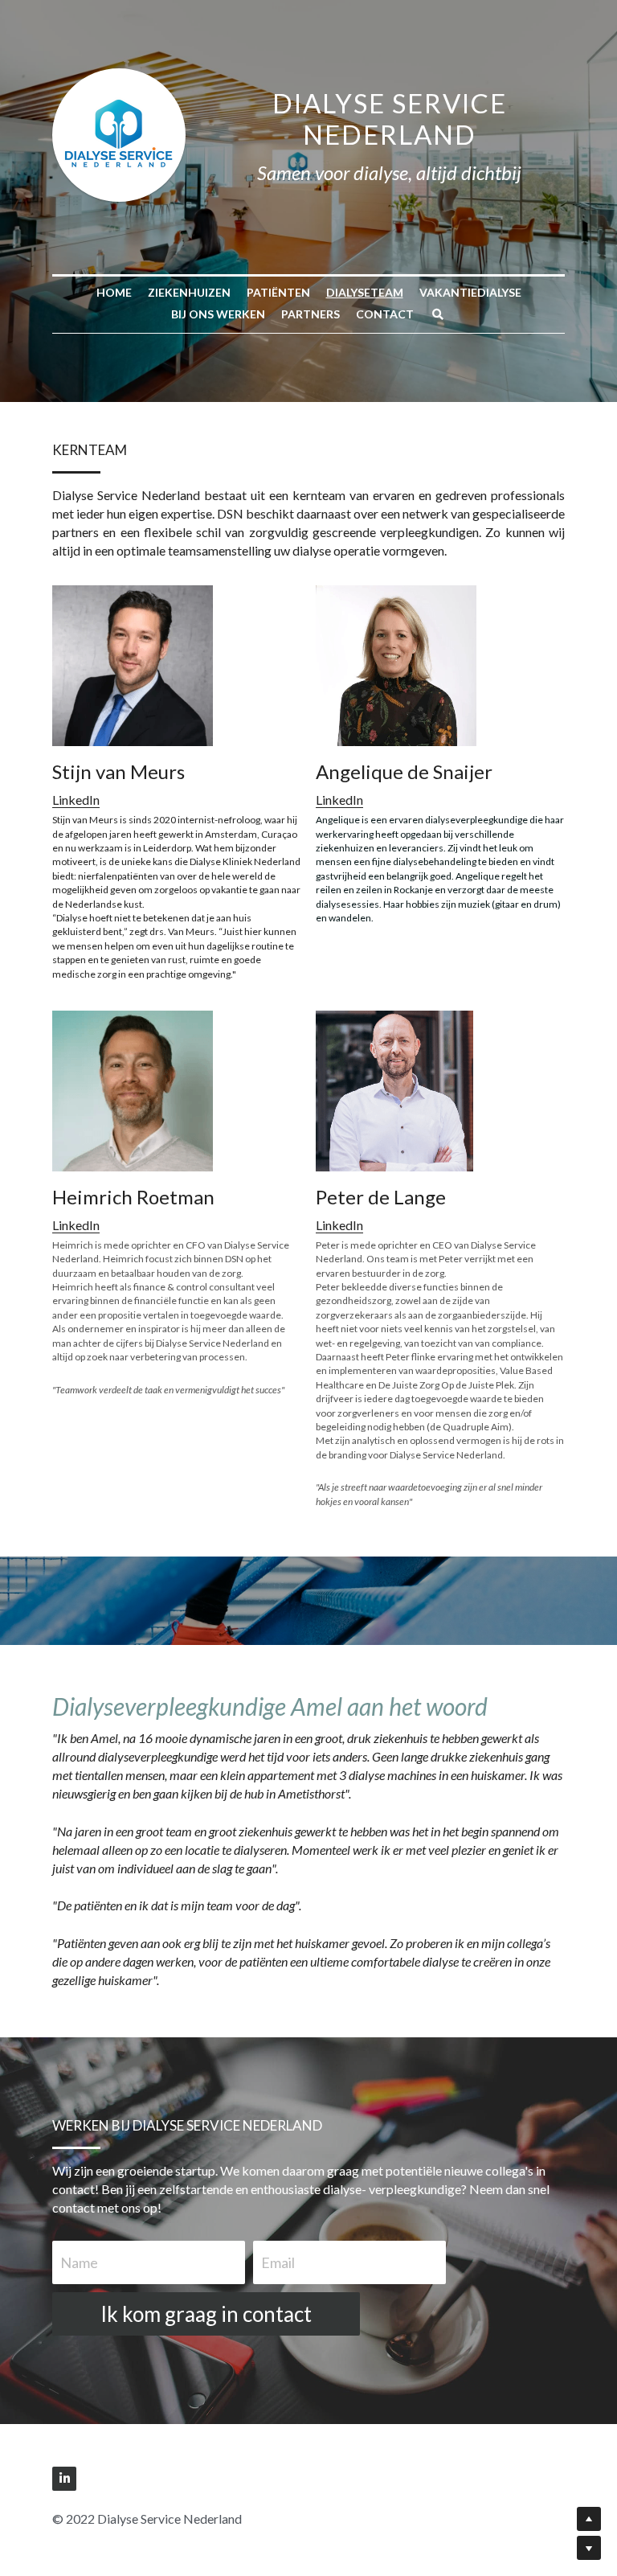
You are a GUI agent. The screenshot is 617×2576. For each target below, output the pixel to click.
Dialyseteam (365, 292)
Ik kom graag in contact (206, 2314)
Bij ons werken (218, 314)
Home (114, 292)
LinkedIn (76, 800)
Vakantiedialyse (470, 292)
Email (278, 2262)
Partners (311, 314)
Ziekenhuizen (189, 292)
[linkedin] (64, 2479)
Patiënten (278, 292)
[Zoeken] (438, 314)
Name (79, 2262)
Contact (385, 314)
